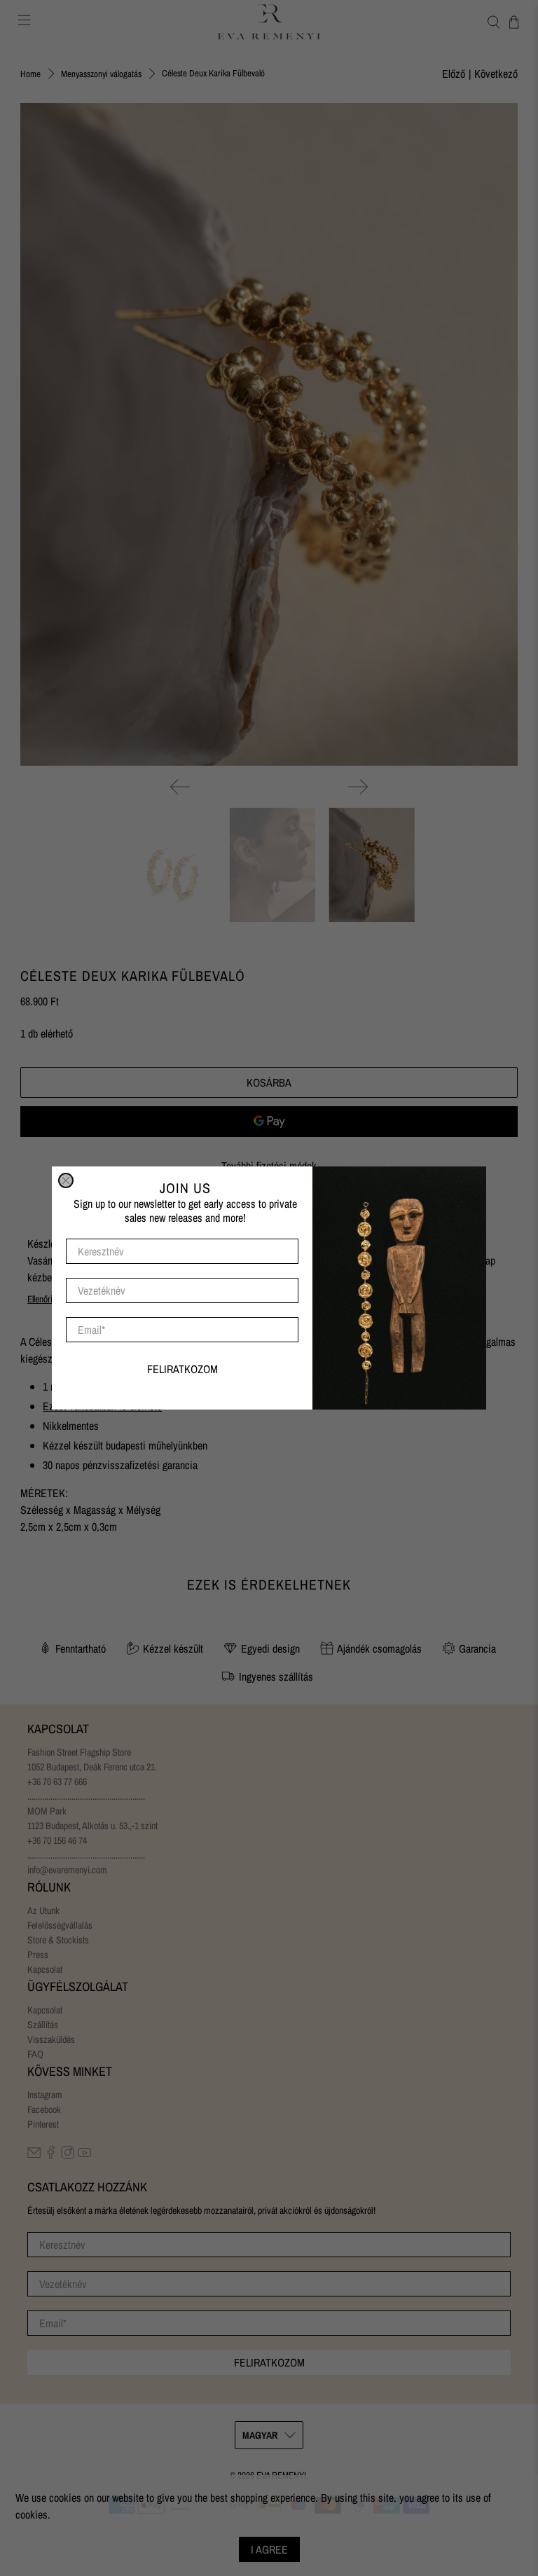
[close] (66, 1180)
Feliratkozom (182, 1369)
